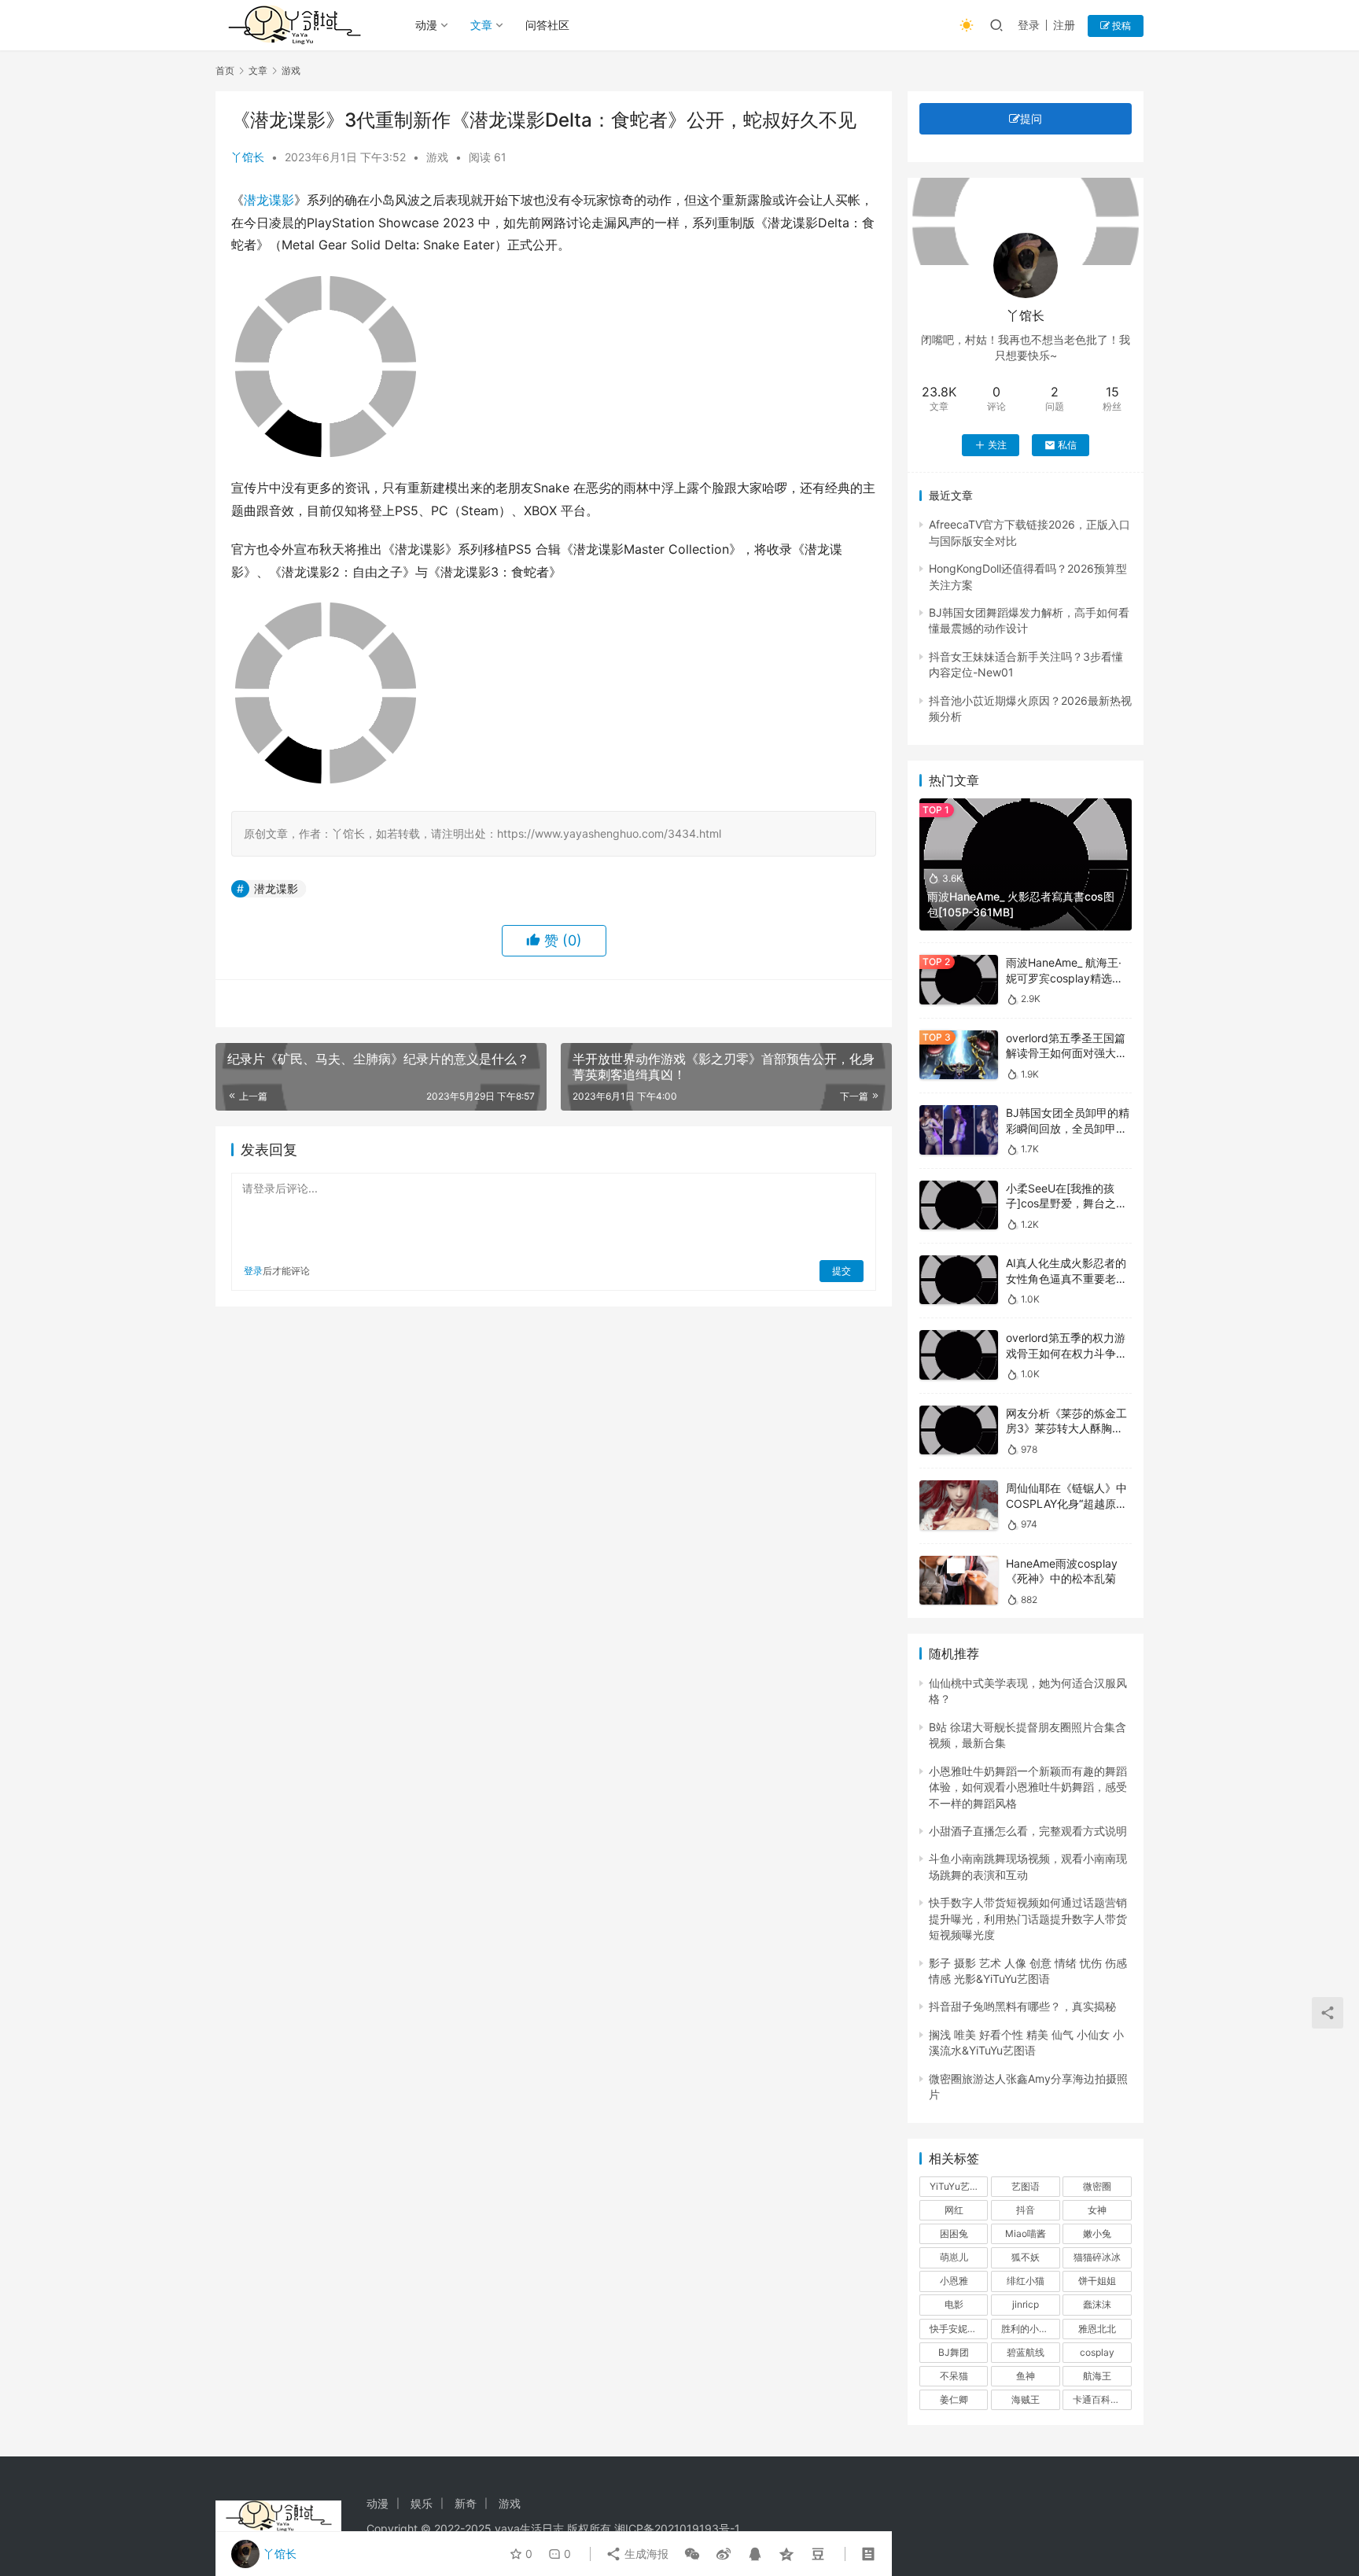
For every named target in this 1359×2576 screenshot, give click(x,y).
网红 (954, 2210)
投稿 (1120, 26)
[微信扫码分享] (692, 2554)
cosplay (1097, 2352)
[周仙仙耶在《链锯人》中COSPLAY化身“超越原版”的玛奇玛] (959, 1505)
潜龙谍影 (269, 200)
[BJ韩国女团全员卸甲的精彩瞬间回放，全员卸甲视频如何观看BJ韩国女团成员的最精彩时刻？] (959, 1130)
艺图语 (1026, 2186)
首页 (225, 70)
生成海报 (645, 2554)
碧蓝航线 (1026, 2352)
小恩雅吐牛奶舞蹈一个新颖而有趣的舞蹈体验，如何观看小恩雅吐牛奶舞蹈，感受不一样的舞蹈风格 (1028, 1787)
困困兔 (954, 2233)
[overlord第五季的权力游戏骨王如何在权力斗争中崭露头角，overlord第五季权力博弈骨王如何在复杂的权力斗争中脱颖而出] (959, 1355)
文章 (481, 25)
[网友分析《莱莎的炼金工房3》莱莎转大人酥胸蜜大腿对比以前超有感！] (959, 1430)
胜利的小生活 (1029, 2329)
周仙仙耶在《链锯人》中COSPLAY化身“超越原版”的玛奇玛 (1068, 1503)
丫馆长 (248, 157)
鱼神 (1026, 2376)
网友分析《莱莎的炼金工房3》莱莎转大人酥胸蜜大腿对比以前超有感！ (1066, 1428)
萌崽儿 (954, 2257)
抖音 (1026, 2210)
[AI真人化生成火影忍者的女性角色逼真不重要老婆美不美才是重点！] (959, 1280)
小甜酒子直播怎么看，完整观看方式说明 (1028, 1831)
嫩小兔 (1097, 2233)
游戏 (437, 157)
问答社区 (547, 25)
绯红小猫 (1026, 2281)
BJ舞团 (954, 2352)
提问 (1031, 118)
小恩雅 (954, 2281)
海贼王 (1026, 2399)
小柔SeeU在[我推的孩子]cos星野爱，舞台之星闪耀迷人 (1066, 1203)
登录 (1029, 25)
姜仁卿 (954, 2399)
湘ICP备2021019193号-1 (677, 2528)
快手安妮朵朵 (958, 2329)
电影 (954, 2304)
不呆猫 (954, 2376)
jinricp (1026, 2304)
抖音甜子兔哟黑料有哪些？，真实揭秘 (1022, 2006)
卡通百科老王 (1101, 2399)
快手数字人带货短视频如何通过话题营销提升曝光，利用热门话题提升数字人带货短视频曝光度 (1028, 1918)
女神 (1097, 2210)
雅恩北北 (1097, 2329)
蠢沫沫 (1097, 2304)
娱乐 (422, 2503)
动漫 (426, 25)
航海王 (1097, 2376)
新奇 (466, 2503)
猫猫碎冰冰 (1097, 2257)
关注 (997, 445)
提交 (842, 1271)
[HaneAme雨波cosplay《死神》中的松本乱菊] (959, 1581)
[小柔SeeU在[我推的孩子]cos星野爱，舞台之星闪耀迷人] (959, 1205)
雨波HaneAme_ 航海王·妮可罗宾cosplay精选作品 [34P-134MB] (1064, 978)
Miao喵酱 (1026, 2233)
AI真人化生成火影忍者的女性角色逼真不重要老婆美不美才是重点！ (1066, 1278)
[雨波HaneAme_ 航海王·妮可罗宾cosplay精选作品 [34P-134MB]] (959, 980)
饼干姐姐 (1097, 2281)
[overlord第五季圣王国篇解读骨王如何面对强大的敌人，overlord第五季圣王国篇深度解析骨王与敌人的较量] (959, 1055)
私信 (1067, 445)
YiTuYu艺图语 (959, 2186)
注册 (1064, 25)
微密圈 (1097, 2186)
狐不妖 (1026, 2257)
